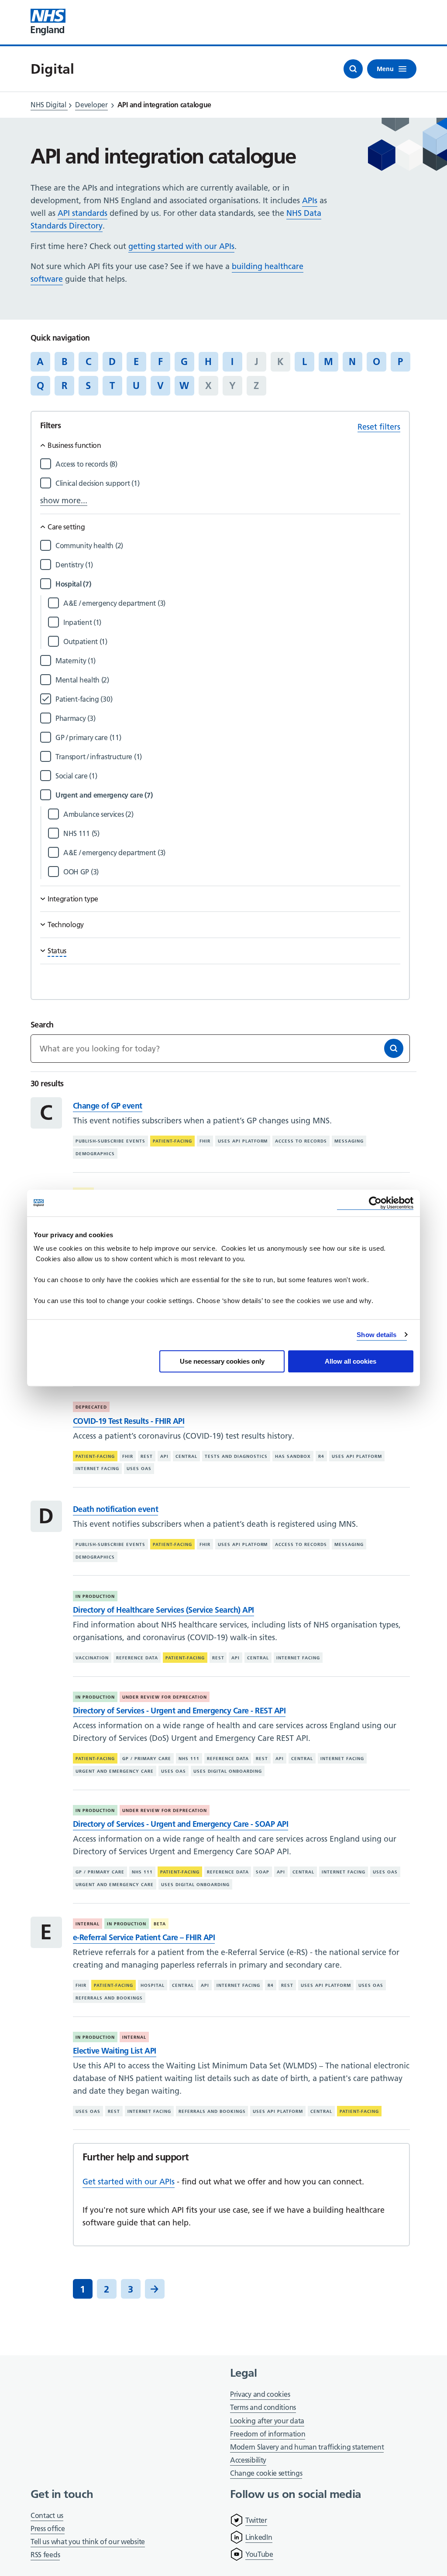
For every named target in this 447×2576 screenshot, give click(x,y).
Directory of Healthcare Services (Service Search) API (163, 1610)
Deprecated (91, 1407)
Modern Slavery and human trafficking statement (307, 2448)
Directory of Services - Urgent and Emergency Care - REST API (179, 1711)
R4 (321, 1456)
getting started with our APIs (181, 246)
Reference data (137, 1658)
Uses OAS (139, 1469)
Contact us (47, 2515)
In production (95, 1596)
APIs (310, 200)
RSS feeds (45, 2555)
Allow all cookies (351, 1361)
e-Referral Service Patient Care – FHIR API (144, 1937)
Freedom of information (268, 2434)
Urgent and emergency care (115, 1771)
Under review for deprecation (165, 1697)
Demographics (95, 1154)
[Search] (394, 1048)
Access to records (301, 1141)
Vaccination (92, 1658)
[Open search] (353, 69)
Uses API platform (243, 1141)
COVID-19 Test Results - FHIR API (129, 1421)
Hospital (153, 1985)
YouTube (259, 2554)
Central (186, 1456)
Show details (377, 1335)
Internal (88, 1924)
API (164, 1456)
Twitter (256, 2520)
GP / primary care (147, 1759)
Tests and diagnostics (236, 1456)
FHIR (205, 1141)
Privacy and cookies (260, 2394)
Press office (48, 2529)
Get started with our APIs (129, 2182)
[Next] (155, 2289)
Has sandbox (293, 1456)
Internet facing (97, 1469)
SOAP (263, 1872)
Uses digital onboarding (228, 1771)
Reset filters (379, 427)
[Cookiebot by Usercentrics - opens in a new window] (375, 1203)
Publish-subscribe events (110, 1141)
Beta (160, 1924)
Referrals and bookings (109, 1998)
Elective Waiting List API (115, 2051)
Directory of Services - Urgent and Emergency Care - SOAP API (181, 1824)
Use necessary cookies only (222, 1361)
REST (147, 1456)
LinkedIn (259, 2537)
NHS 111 (189, 1759)
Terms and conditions (263, 2407)
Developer (91, 105)
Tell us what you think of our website (88, 2542)
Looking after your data (267, 2421)
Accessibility (248, 2460)
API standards (83, 213)
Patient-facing (172, 1141)
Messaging (349, 1141)
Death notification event (115, 1509)
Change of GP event (108, 1106)
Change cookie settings (266, 2474)
